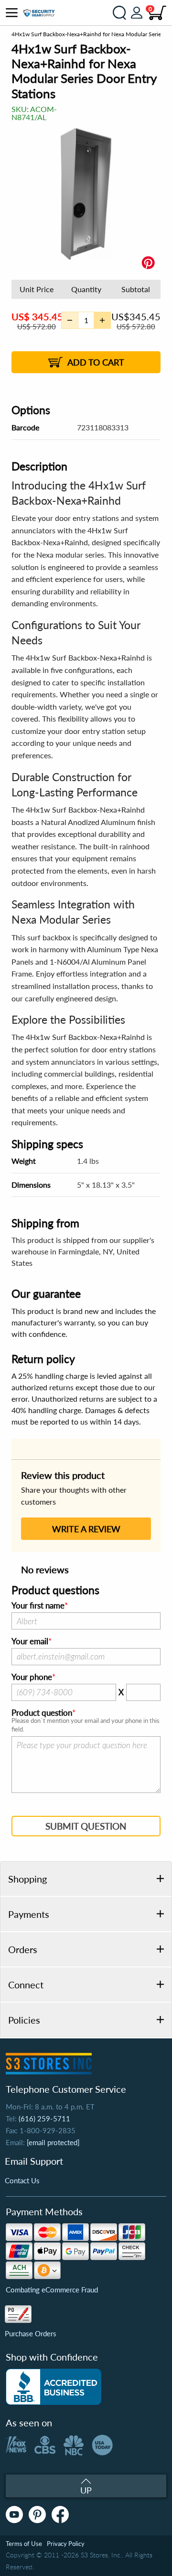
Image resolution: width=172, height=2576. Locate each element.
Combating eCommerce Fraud (52, 2290)
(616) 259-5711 (44, 2118)
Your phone (32, 1677)
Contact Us (22, 2180)
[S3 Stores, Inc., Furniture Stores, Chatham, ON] (54, 2387)
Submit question (86, 1826)
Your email (30, 1641)
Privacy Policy (66, 2544)
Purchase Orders (31, 2333)
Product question (42, 1713)
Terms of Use (24, 2544)
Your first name (38, 1606)
